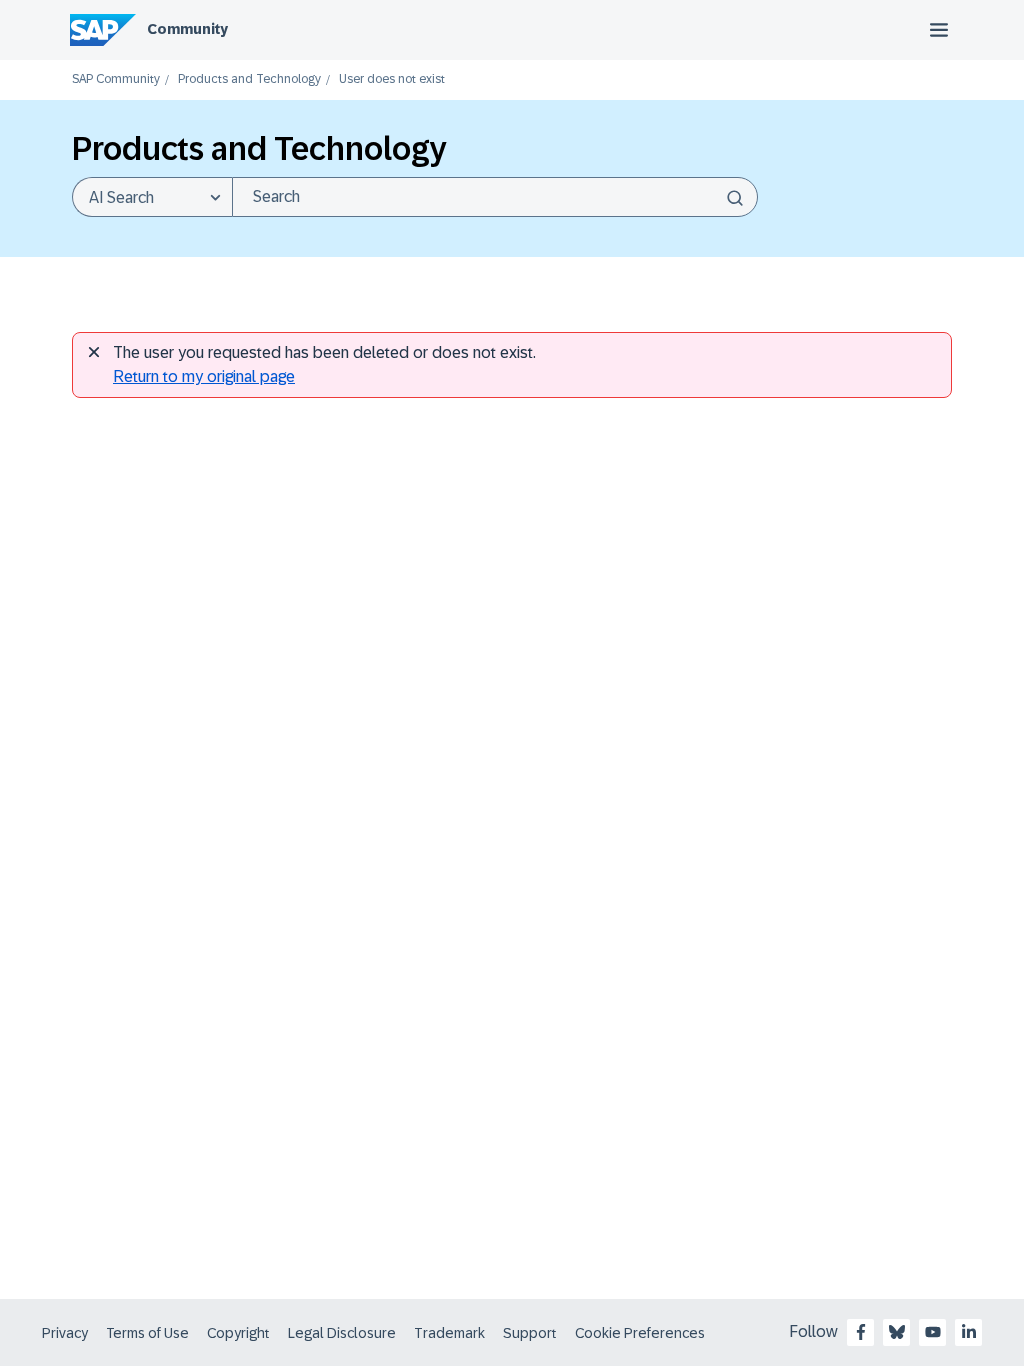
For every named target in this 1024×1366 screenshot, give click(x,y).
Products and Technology (249, 79)
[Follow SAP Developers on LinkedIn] (969, 1332)
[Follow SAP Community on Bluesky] (897, 1332)
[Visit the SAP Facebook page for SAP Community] (861, 1332)
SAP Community (116, 79)
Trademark (449, 1333)
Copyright (238, 1333)
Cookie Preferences (640, 1333)
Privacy (65, 1333)
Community (187, 29)
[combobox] (495, 197)
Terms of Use (147, 1333)
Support (530, 1333)
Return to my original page (204, 376)
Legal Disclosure (342, 1333)
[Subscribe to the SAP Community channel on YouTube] (933, 1332)
